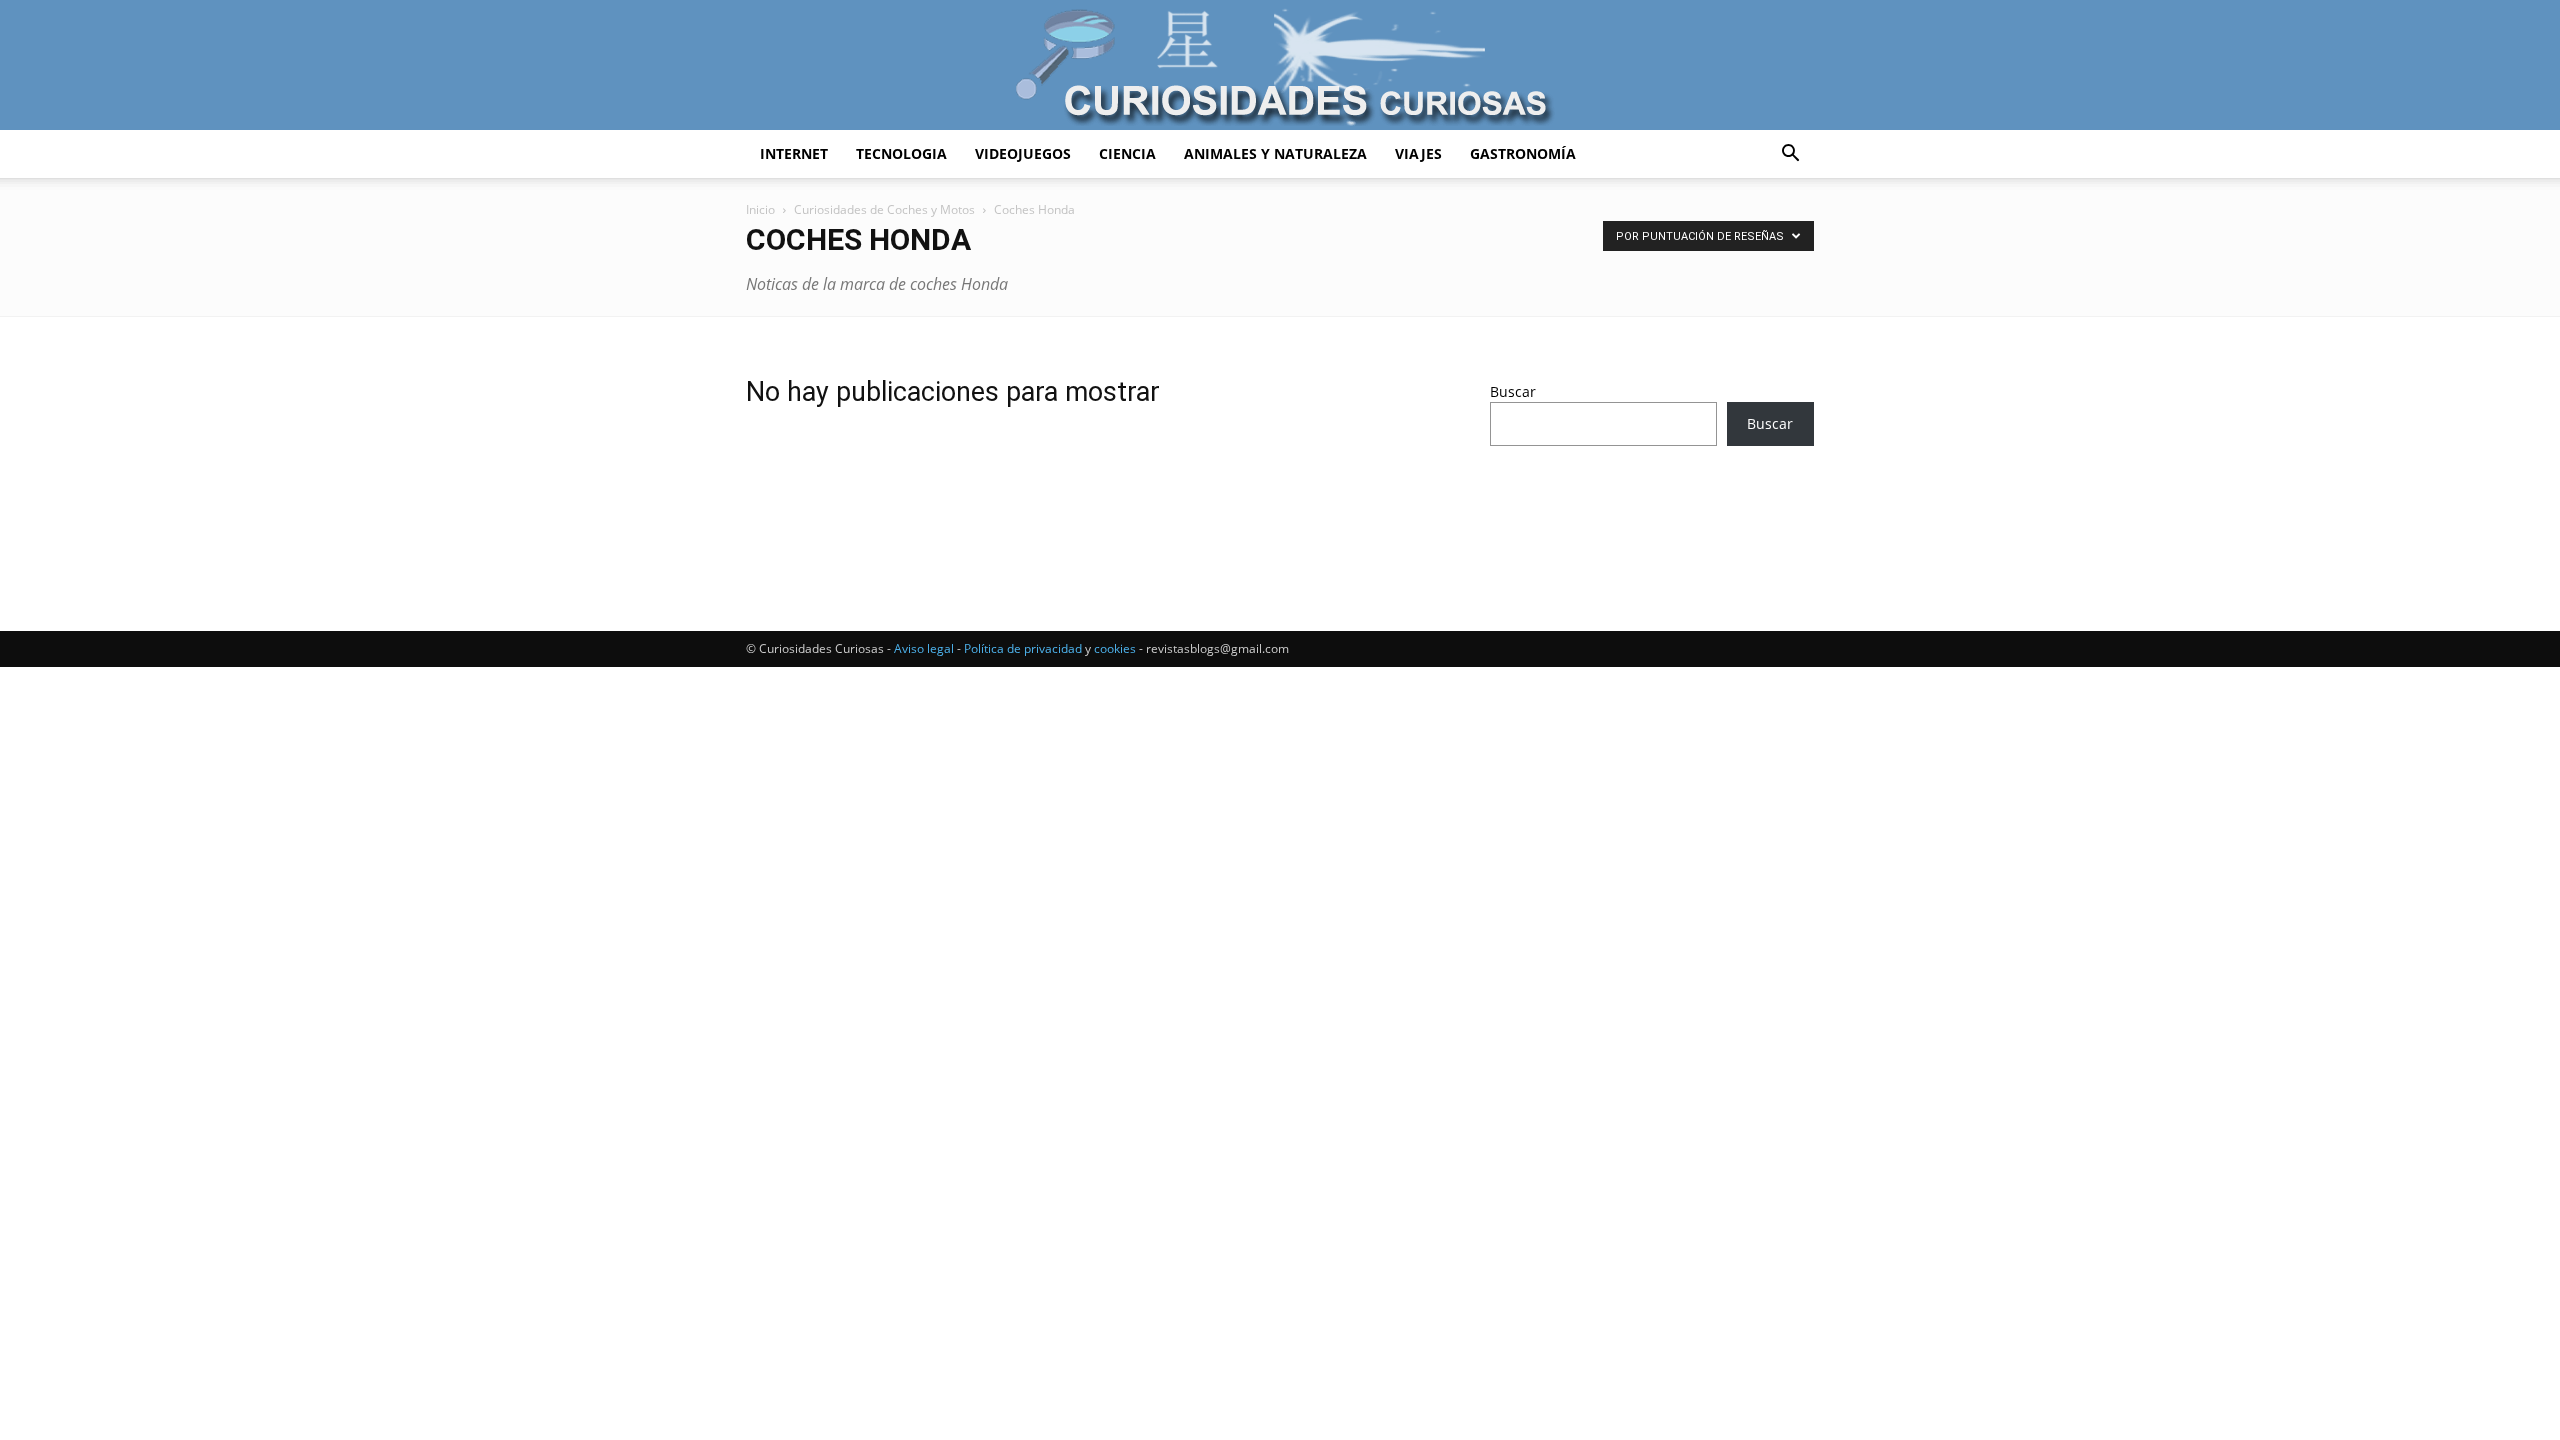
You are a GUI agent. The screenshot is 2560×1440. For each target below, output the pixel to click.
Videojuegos (1023, 153)
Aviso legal (924, 648)
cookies (1115, 648)
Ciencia (1127, 153)
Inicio (760, 209)
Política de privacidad (1023, 648)
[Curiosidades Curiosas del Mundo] (1280, 66)
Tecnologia (901, 153)
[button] (1790, 155)
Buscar (1513, 391)
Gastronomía (1523, 153)
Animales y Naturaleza (1275, 153)
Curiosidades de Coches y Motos (884, 209)
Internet (794, 153)
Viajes (1418, 153)
